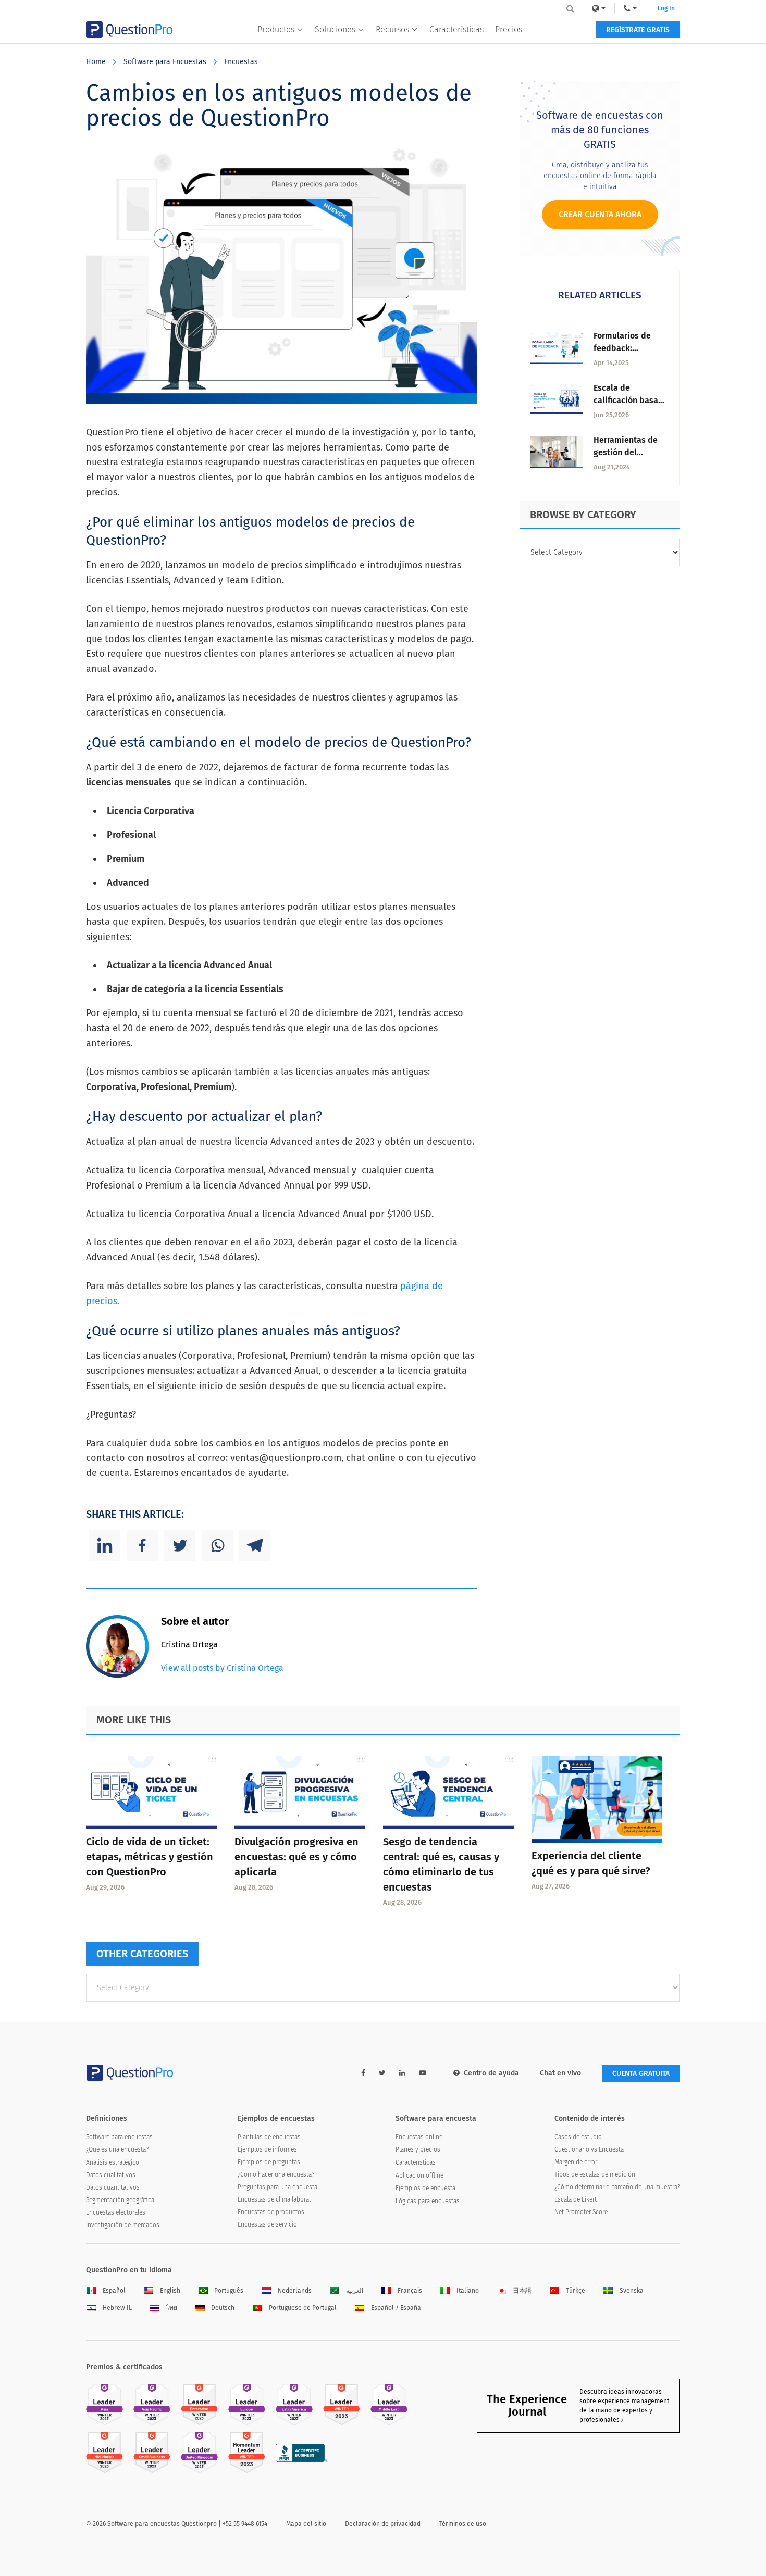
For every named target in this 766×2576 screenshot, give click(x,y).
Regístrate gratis (638, 30)
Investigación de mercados (123, 2225)
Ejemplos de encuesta (425, 2188)
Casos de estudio (578, 2137)
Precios (509, 29)
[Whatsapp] (217, 1545)
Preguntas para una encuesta (277, 2187)
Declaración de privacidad (383, 2524)
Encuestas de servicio (267, 2224)
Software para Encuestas (165, 62)
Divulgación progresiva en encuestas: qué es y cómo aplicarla (296, 1857)
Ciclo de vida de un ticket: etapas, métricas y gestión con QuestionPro (150, 1857)
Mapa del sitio (306, 2524)
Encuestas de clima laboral (274, 2199)
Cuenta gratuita (641, 2074)
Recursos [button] (392, 29)
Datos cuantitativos (113, 2187)
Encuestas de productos (271, 2212)
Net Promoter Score (581, 2212)
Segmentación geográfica (120, 2200)
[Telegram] (255, 1545)
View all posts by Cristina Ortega (222, 1668)
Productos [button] (276, 29)
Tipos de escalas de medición (595, 2174)
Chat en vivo (560, 2073)
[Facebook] (142, 1545)
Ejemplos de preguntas (269, 2162)
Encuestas (241, 62)
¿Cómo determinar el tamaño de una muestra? (617, 2187)
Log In (666, 8)
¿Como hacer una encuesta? (276, 2174)
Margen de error (576, 2162)
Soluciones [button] (335, 29)
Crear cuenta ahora (600, 214)
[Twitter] (180, 1545)
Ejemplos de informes (267, 2149)
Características (456, 29)
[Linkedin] (105, 1545)
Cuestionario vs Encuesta (589, 2149)
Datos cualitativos (111, 2175)
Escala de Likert (576, 2199)
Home (96, 62)
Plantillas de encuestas (269, 2137)
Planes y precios (418, 2149)
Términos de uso (463, 2524)
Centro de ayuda (491, 2073)
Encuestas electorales (116, 2212)
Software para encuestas (119, 2137)
